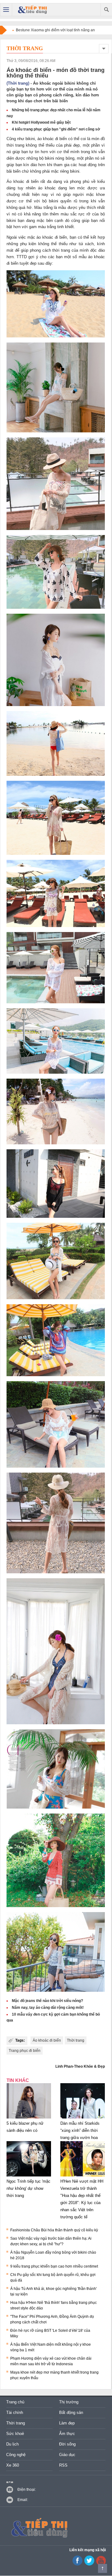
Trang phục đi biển (25, 2051)
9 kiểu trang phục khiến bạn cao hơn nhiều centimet (54, 2266)
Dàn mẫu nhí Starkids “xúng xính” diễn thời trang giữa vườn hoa (80, 2130)
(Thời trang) (18, 83)
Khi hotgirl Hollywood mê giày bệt (41, 122)
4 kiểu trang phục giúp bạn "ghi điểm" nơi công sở (56, 129)
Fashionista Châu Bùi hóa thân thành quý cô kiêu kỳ (54, 2230)
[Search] (106, 10)
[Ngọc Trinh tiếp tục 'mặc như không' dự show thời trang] (29, 2176)
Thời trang (25, 48)
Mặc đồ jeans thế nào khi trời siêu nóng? (47, 2001)
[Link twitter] (89, 2564)
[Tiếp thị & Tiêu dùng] (34, 10)
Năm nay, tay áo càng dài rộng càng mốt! (48, 2008)
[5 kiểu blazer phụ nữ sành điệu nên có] (29, 2119)
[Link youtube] (77, 2564)
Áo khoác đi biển (47, 2040)
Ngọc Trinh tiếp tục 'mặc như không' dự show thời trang (28, 2188)
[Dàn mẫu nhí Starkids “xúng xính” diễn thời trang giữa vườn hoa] (83, 2119)
